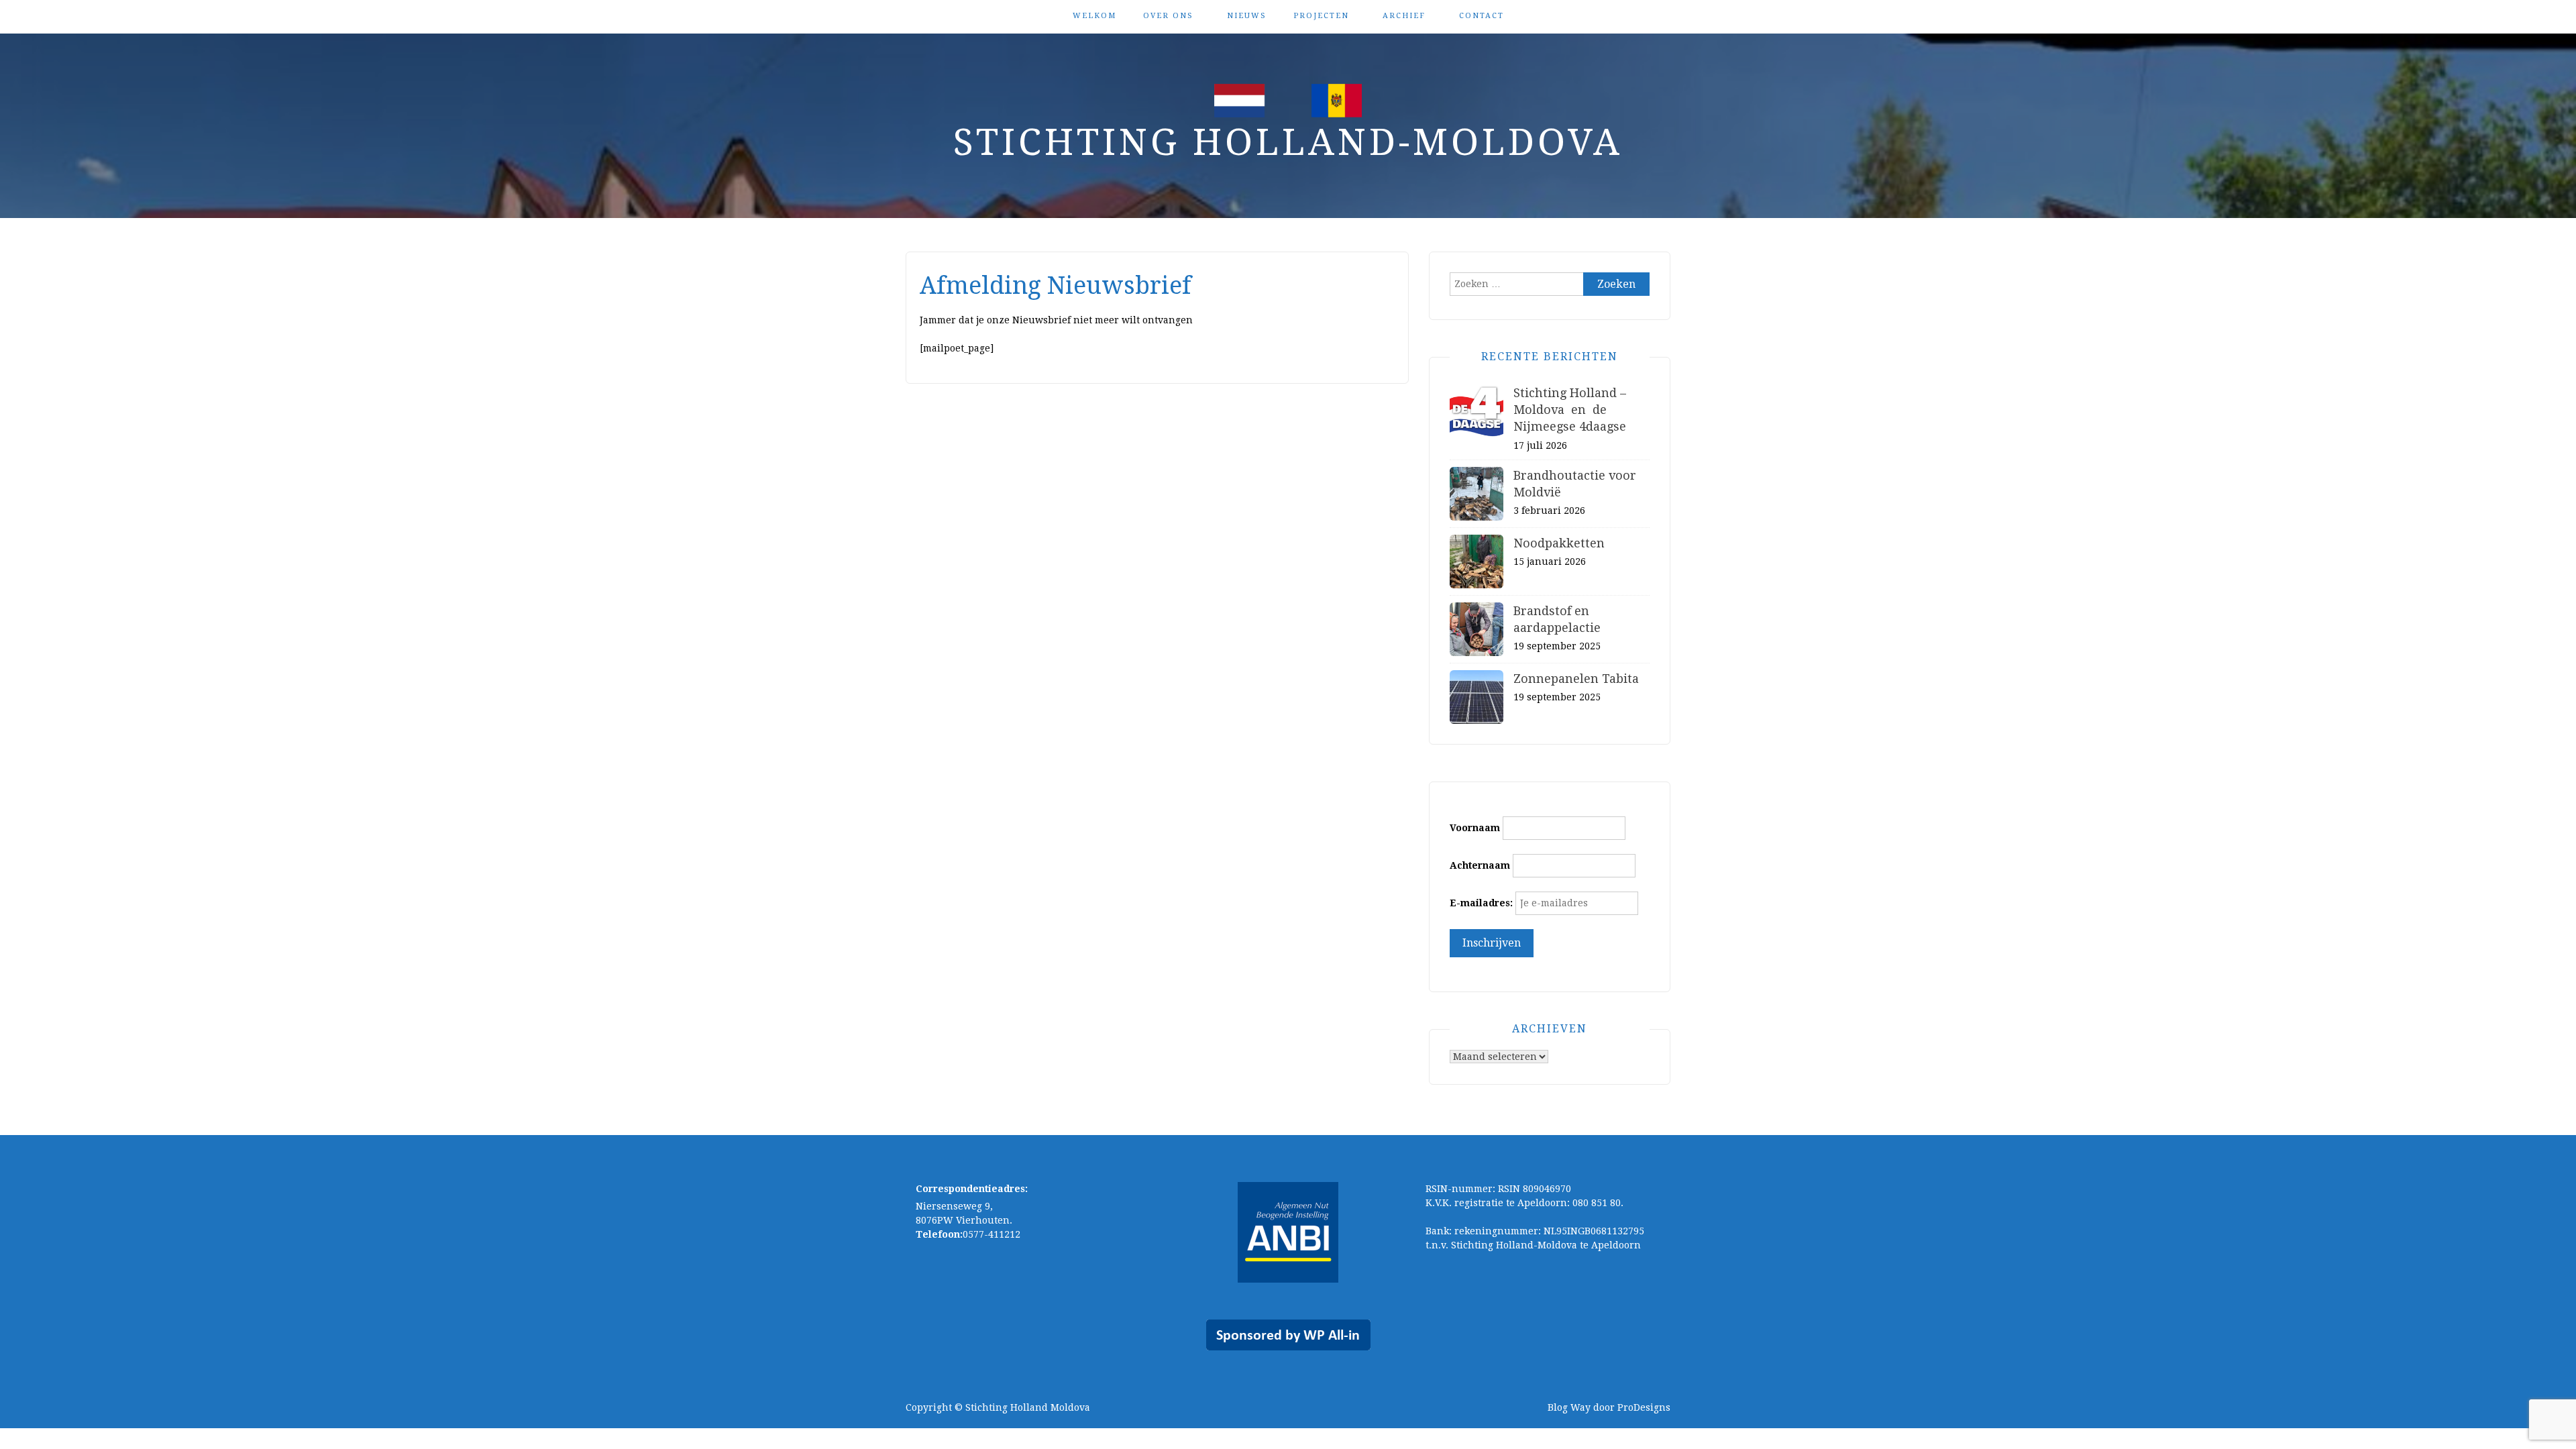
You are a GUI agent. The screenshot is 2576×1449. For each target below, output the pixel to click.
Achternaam (1480, 865)
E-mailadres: (1481, 903)
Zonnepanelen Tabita (1576, 679)
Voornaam (1475, 828)
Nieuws (1247, 16)
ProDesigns (1644, 1407)
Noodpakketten (1559, 543)
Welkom (1094, 16)
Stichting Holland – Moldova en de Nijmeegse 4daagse (1570, 410)
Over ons (1168, 16)
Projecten (1321, 16)
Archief (1404, 16)
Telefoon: (939, 1234)
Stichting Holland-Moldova (1288, 142)
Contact (1482, 16)
